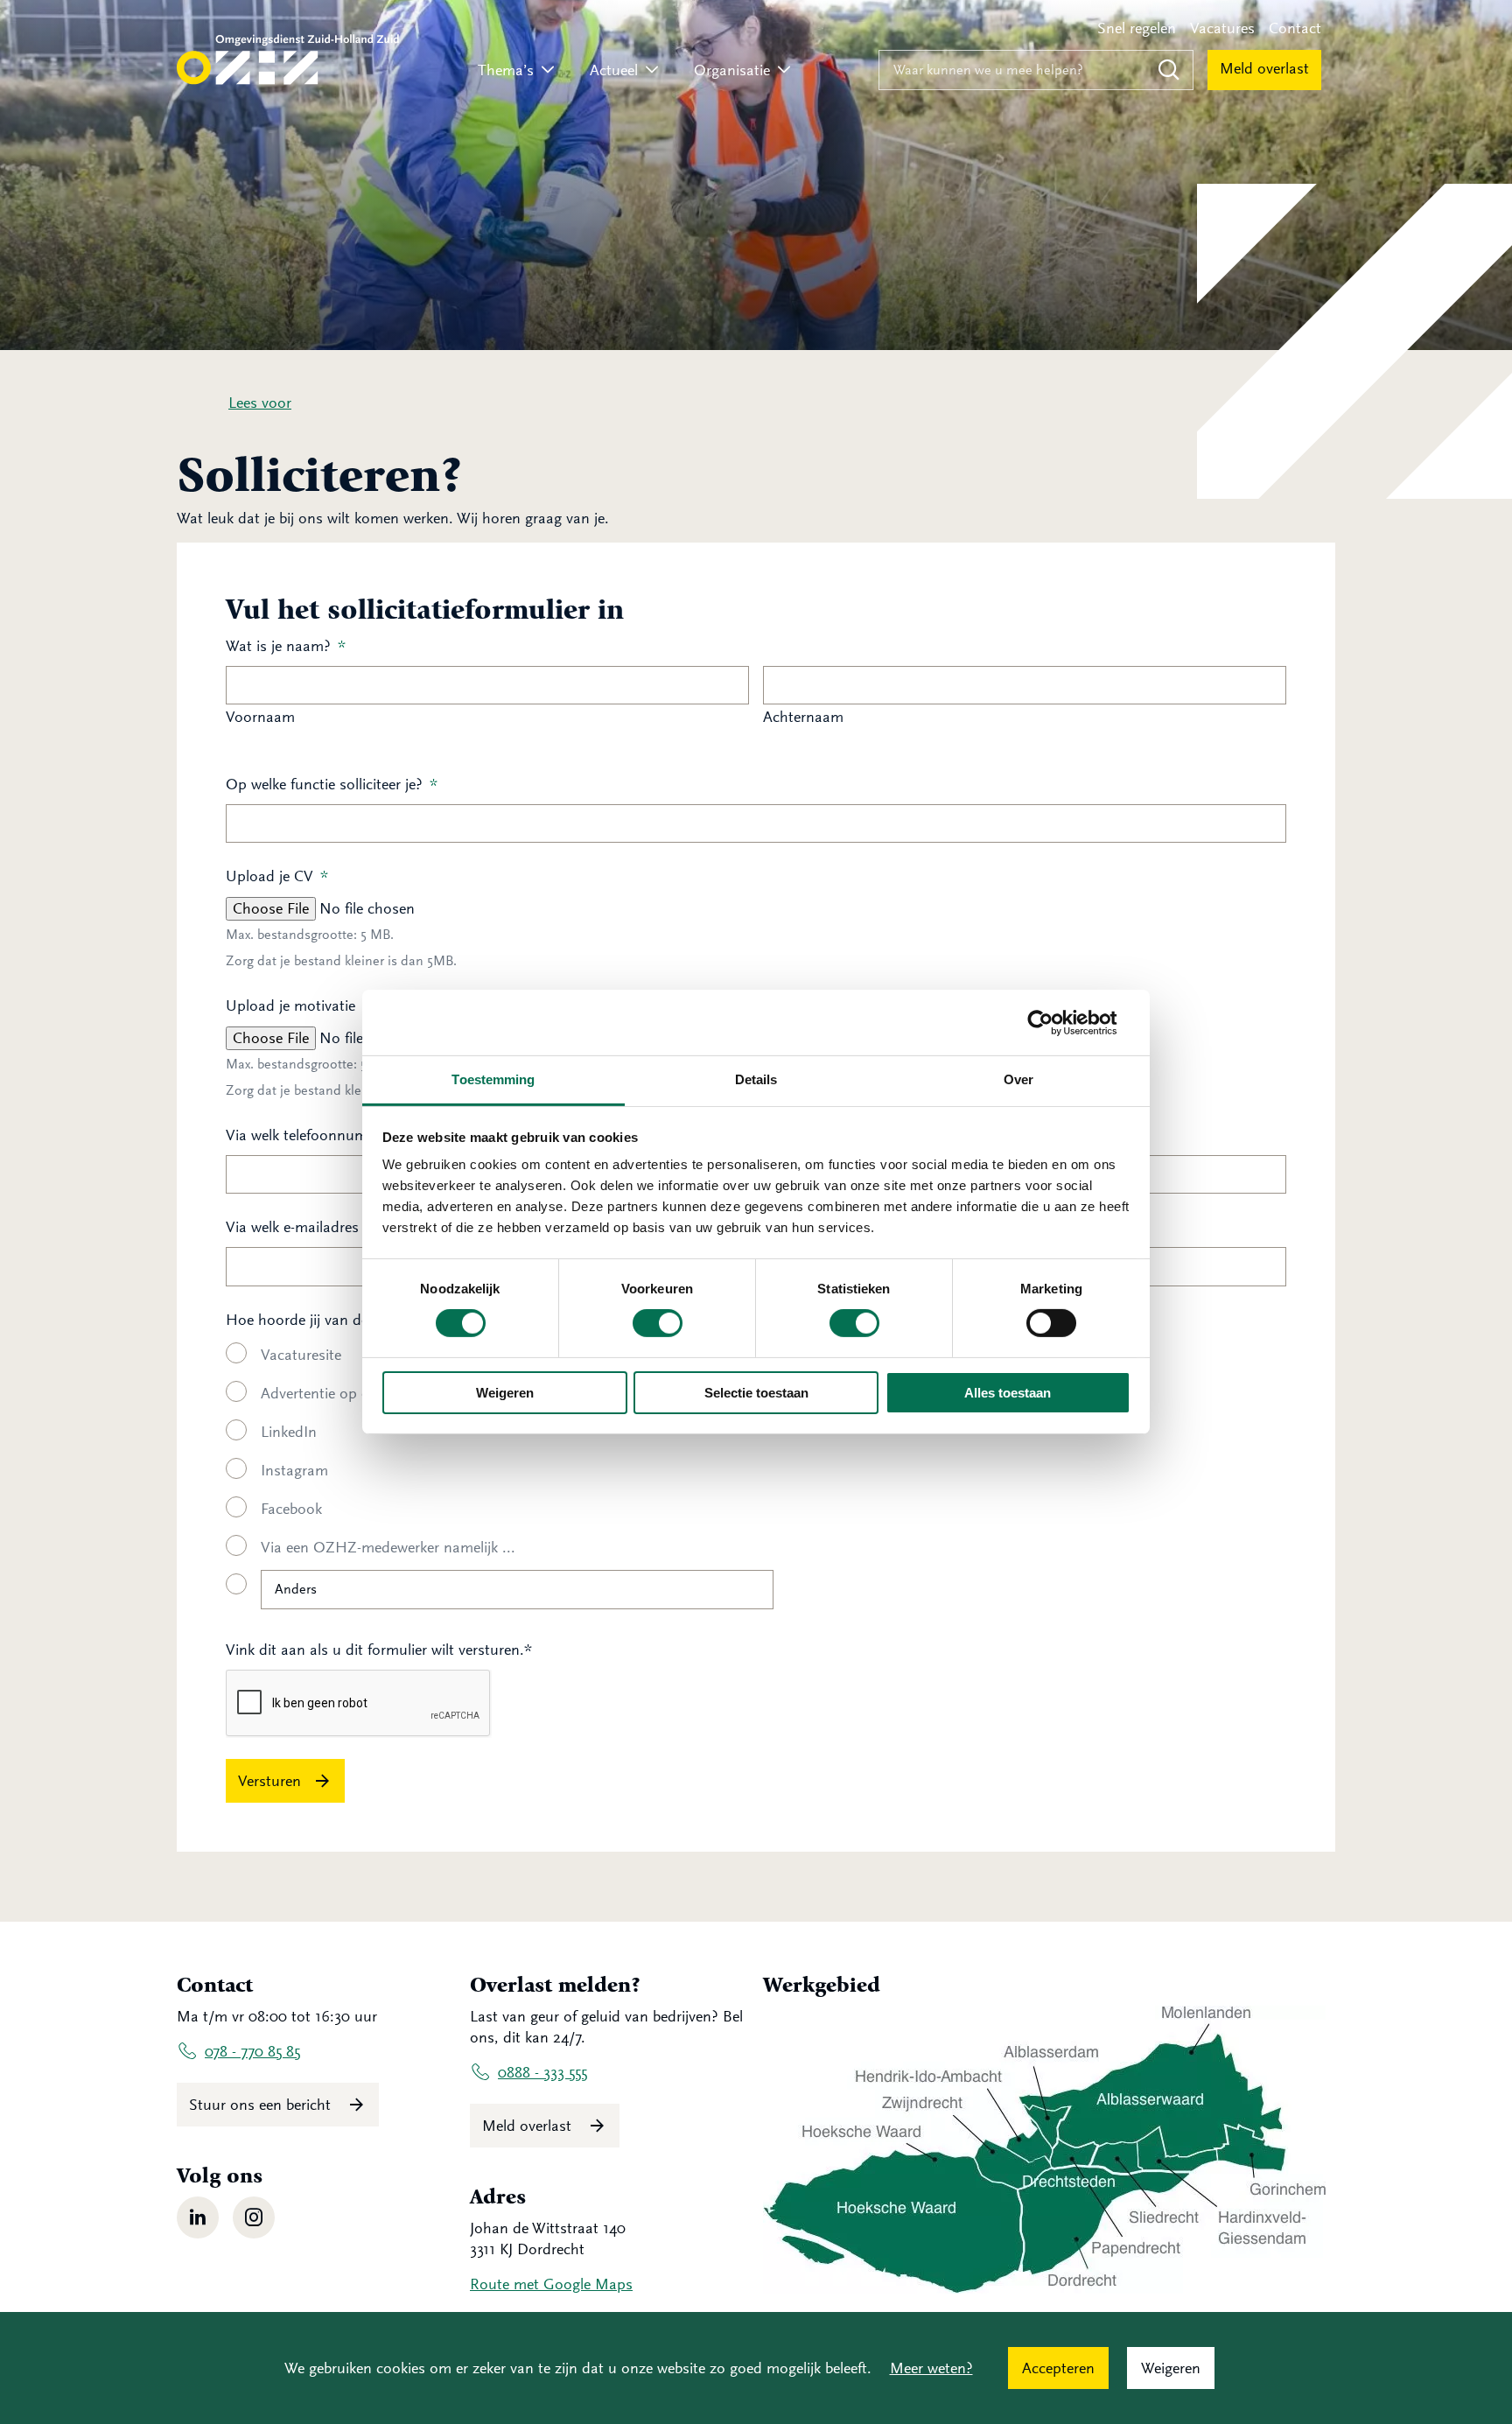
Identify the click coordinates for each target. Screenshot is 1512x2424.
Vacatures (1222, 28)
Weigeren (505, 1393)
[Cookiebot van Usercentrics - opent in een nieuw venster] (1054, 1022)
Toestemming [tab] (493, 1079)
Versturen (269, 1781)
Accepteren (1058, 2368)
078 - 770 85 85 (252, 2051)
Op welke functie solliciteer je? (332, 784)
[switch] (658, 1323)
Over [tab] (1018, 1079)
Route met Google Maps (551, 2284)
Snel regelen (1137, 28)
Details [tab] (756, 1079)
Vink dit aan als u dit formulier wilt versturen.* (379, 1650)
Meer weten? (931, 2368)
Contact (1295, 28)
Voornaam (260, 717)
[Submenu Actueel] (652, 70)
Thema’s (506, 70)
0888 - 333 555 (542, 2072)
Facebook (291, 1509)
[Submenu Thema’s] (548, 70)
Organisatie (732, 70)
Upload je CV (277, 876)
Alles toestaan (1008, 1393)
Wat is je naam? (286, 646)
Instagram (294, 1470)
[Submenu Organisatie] (784, 70)
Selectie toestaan (756, 1393)
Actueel (614, 70)
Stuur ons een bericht (262, 2105)
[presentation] (359, 1704)
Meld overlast (1264, 68)
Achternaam (803, 717)
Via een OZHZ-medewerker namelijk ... (388, 1547)
